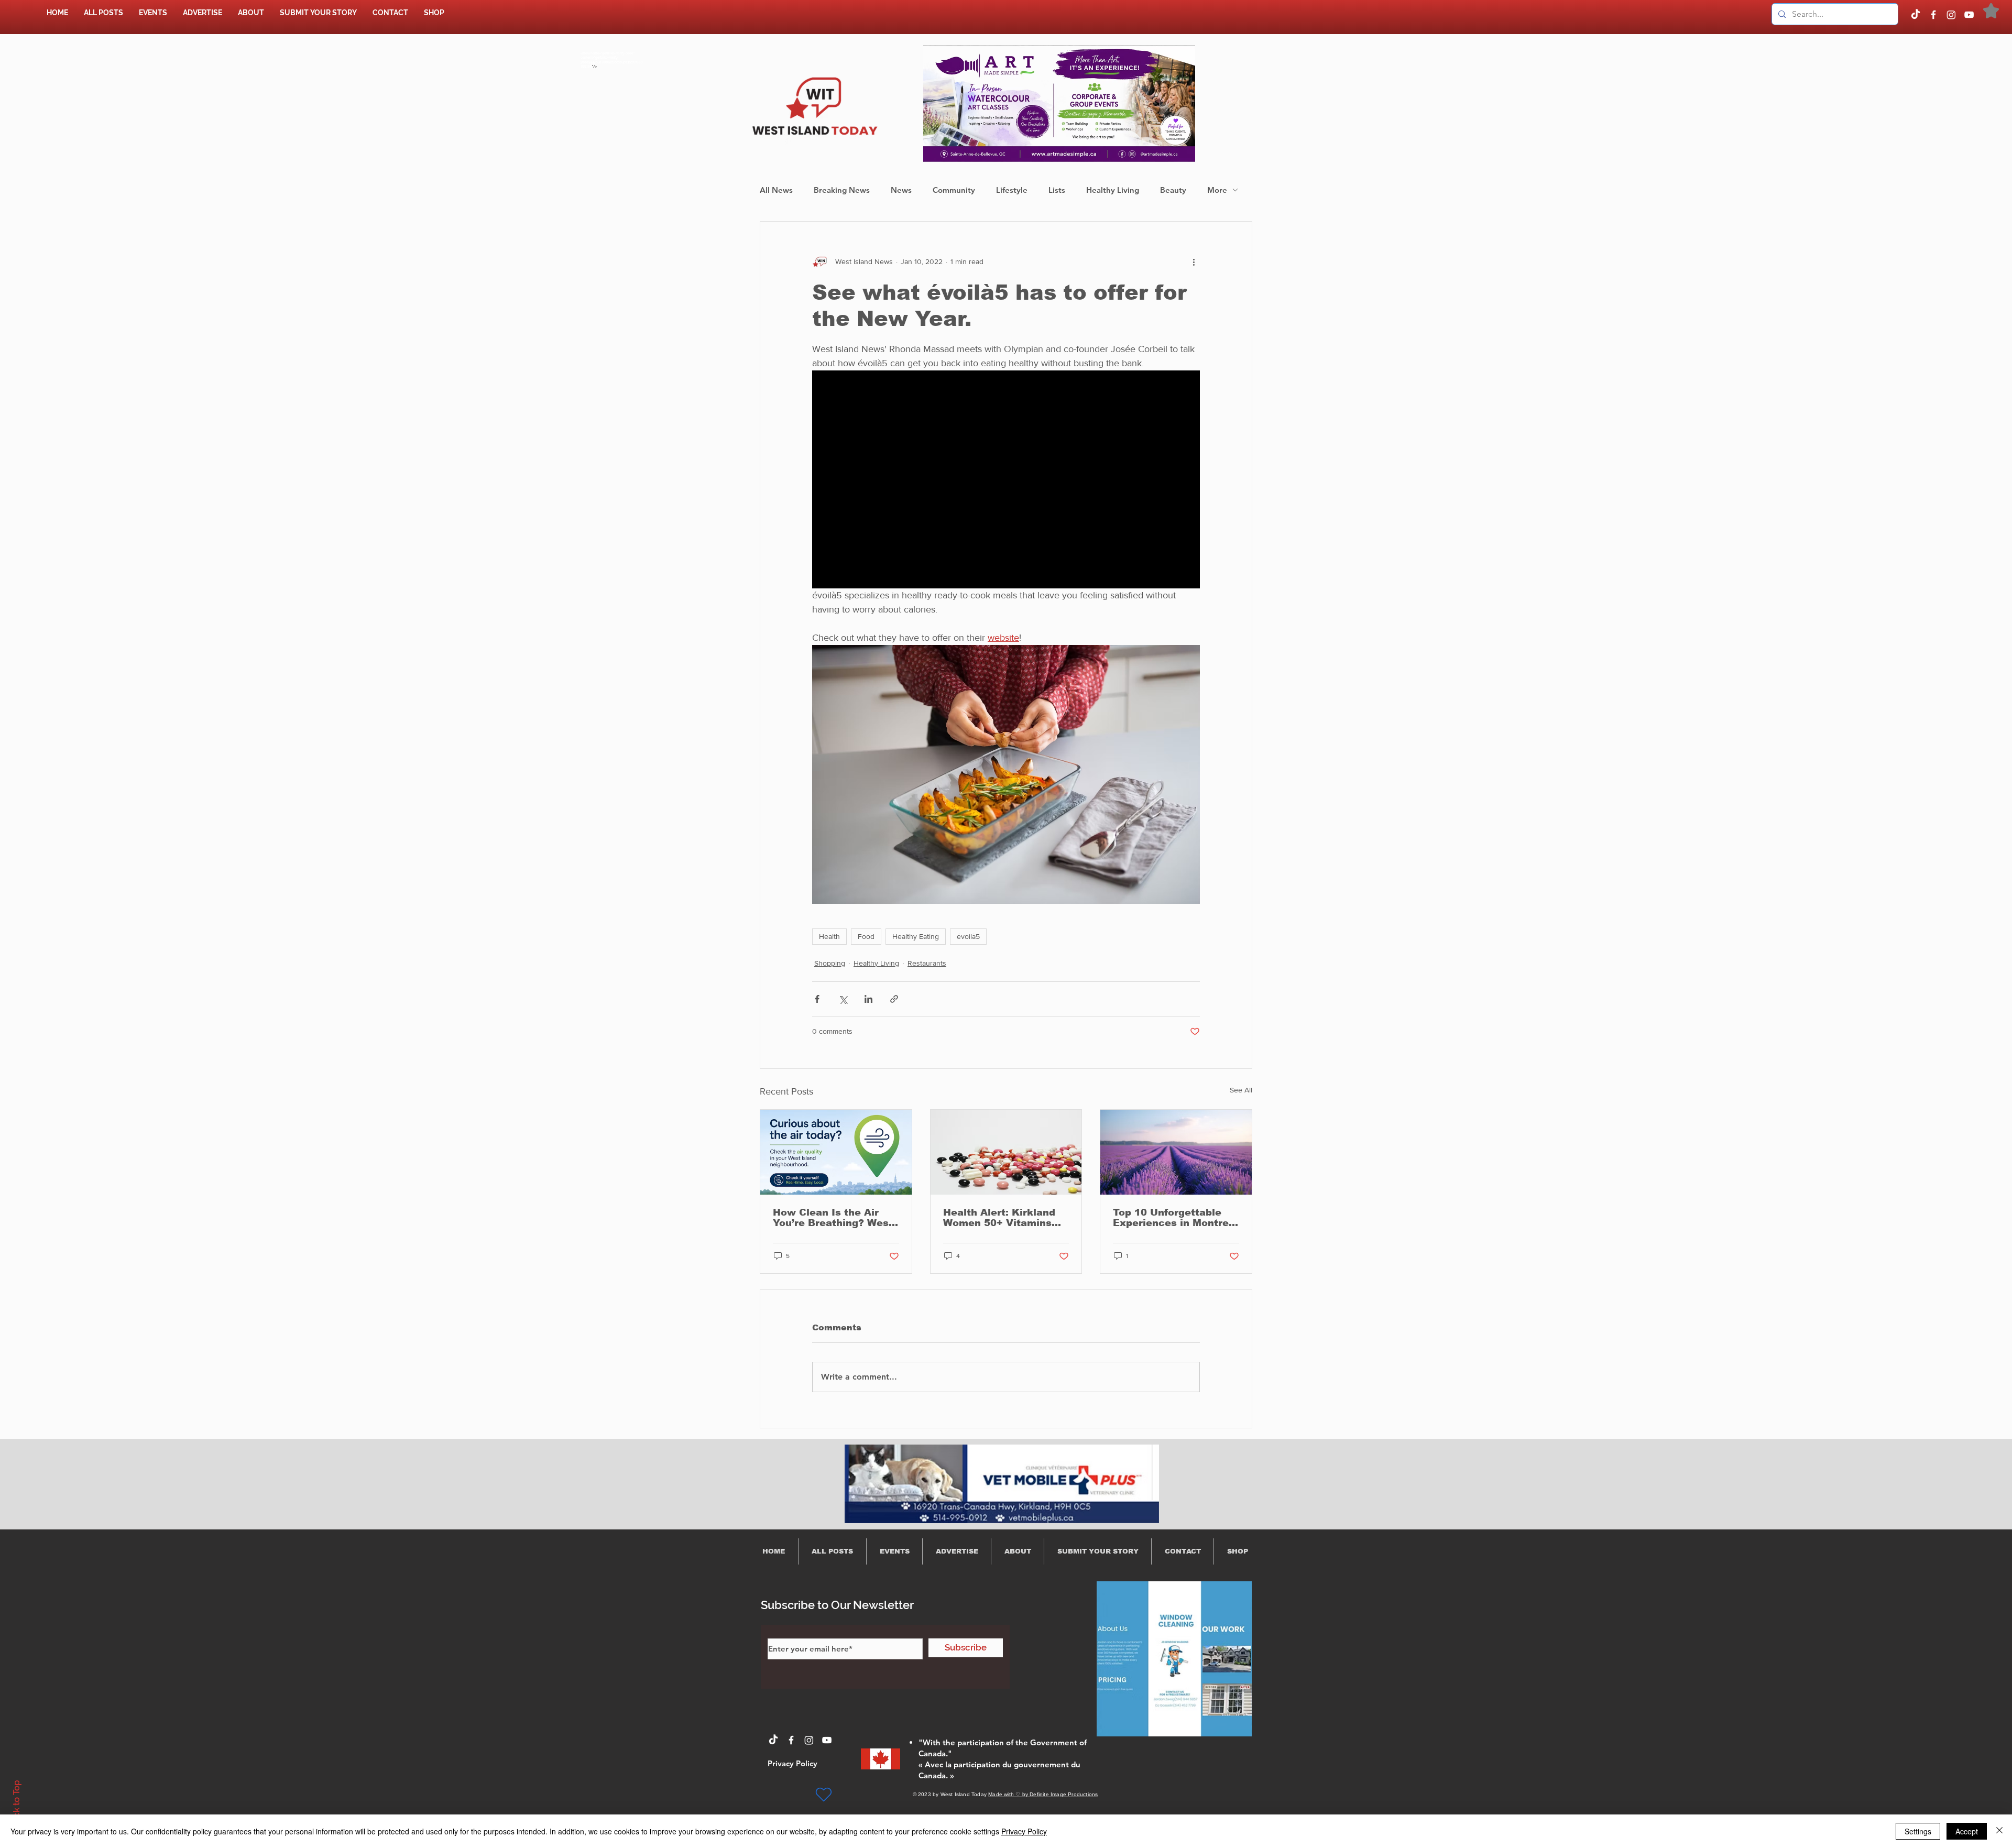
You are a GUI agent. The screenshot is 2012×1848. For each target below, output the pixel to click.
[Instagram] (1951, 15)
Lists (1057, 190)
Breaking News (842, 190)
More (1217, 190)
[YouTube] (1969, 15)
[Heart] (824, 1795)
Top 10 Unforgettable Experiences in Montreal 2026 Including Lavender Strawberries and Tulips (1176, 1218)
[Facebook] (1933, 15)
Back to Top (16, 1804)
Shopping (830, 963)
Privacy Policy (1024, 1831)
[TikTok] (1916, 15)
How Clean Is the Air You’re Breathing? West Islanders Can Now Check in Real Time (833, 1218)
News (901, 190)
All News (776, 190)
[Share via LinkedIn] (868, 999)
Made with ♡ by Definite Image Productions (1043, 1794)
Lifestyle (1012, 190)
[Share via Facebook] (817, 999)
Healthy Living (1113, 190)
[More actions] (1194, 261)
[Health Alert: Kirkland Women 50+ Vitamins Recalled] (1006, 1152)
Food (866, 936)
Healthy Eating (916, 936)
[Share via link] (894, 999)
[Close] (1999, 1831)
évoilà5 (968, 936)
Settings (1918, 1831)
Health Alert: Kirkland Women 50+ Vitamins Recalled (999, 1218)
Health (829, 936)
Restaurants (927, 963)
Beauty (1173, 190)
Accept (1967, 1831)
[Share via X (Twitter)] (843, 999)
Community (954, 190)
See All (1241, 1090)
